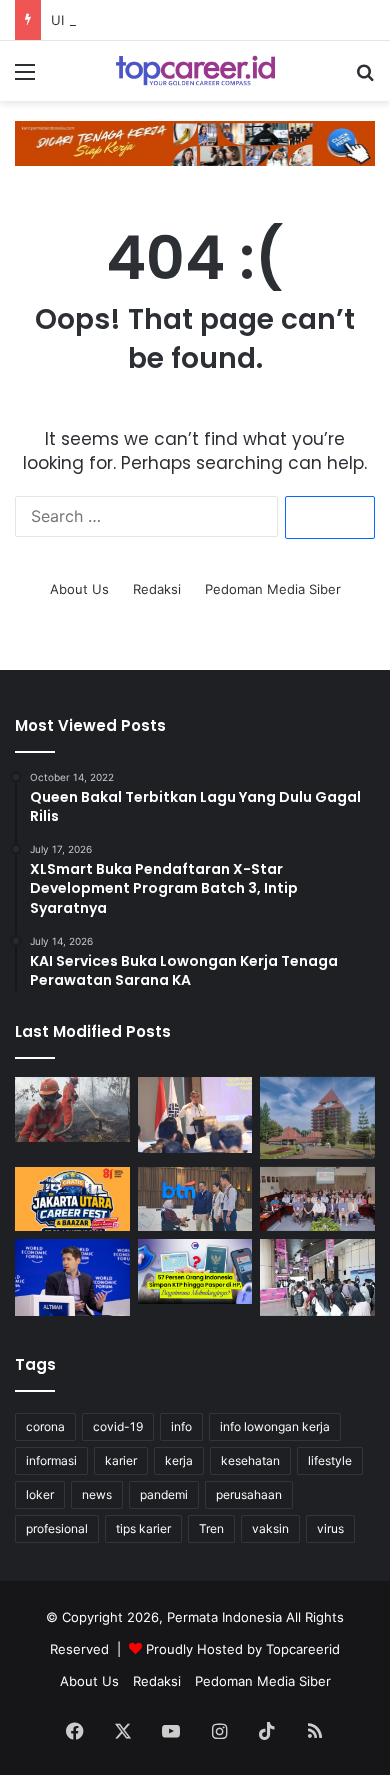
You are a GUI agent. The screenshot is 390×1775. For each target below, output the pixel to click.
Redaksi (157, 589)
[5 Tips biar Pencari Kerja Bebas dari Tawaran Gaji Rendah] (317, 1277)
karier (121, 1460)
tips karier (143, 1528)
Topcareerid (303, 1649)
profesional (57, 1528)
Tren (211, 1528)
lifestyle (330, 1460)
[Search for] (365, 78)
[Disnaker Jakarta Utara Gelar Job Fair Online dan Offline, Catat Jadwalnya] (72, 1199)
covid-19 (118, 1426)
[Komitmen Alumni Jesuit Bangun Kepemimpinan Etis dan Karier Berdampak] (317, 1199)
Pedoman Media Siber (273, 589)
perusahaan (249, 1494)
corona (45, 1426)
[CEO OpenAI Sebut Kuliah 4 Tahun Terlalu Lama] (72, 1277)
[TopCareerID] (195, 71)
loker (40, 1494)
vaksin (270, 1528)
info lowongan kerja (275, 1426)
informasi (51, 1460)
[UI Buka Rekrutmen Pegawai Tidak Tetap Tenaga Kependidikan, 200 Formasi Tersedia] (317, 1118)
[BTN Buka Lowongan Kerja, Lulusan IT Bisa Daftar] (195, 1199)
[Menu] (25, 78)
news (97, 1494)
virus (330, 1528)
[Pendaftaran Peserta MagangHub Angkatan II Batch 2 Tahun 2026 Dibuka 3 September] (195, 1115)
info (181, 1426)
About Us (79, 589)
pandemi (164, 1494)
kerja (179, 1460)
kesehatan (250, 1460)
